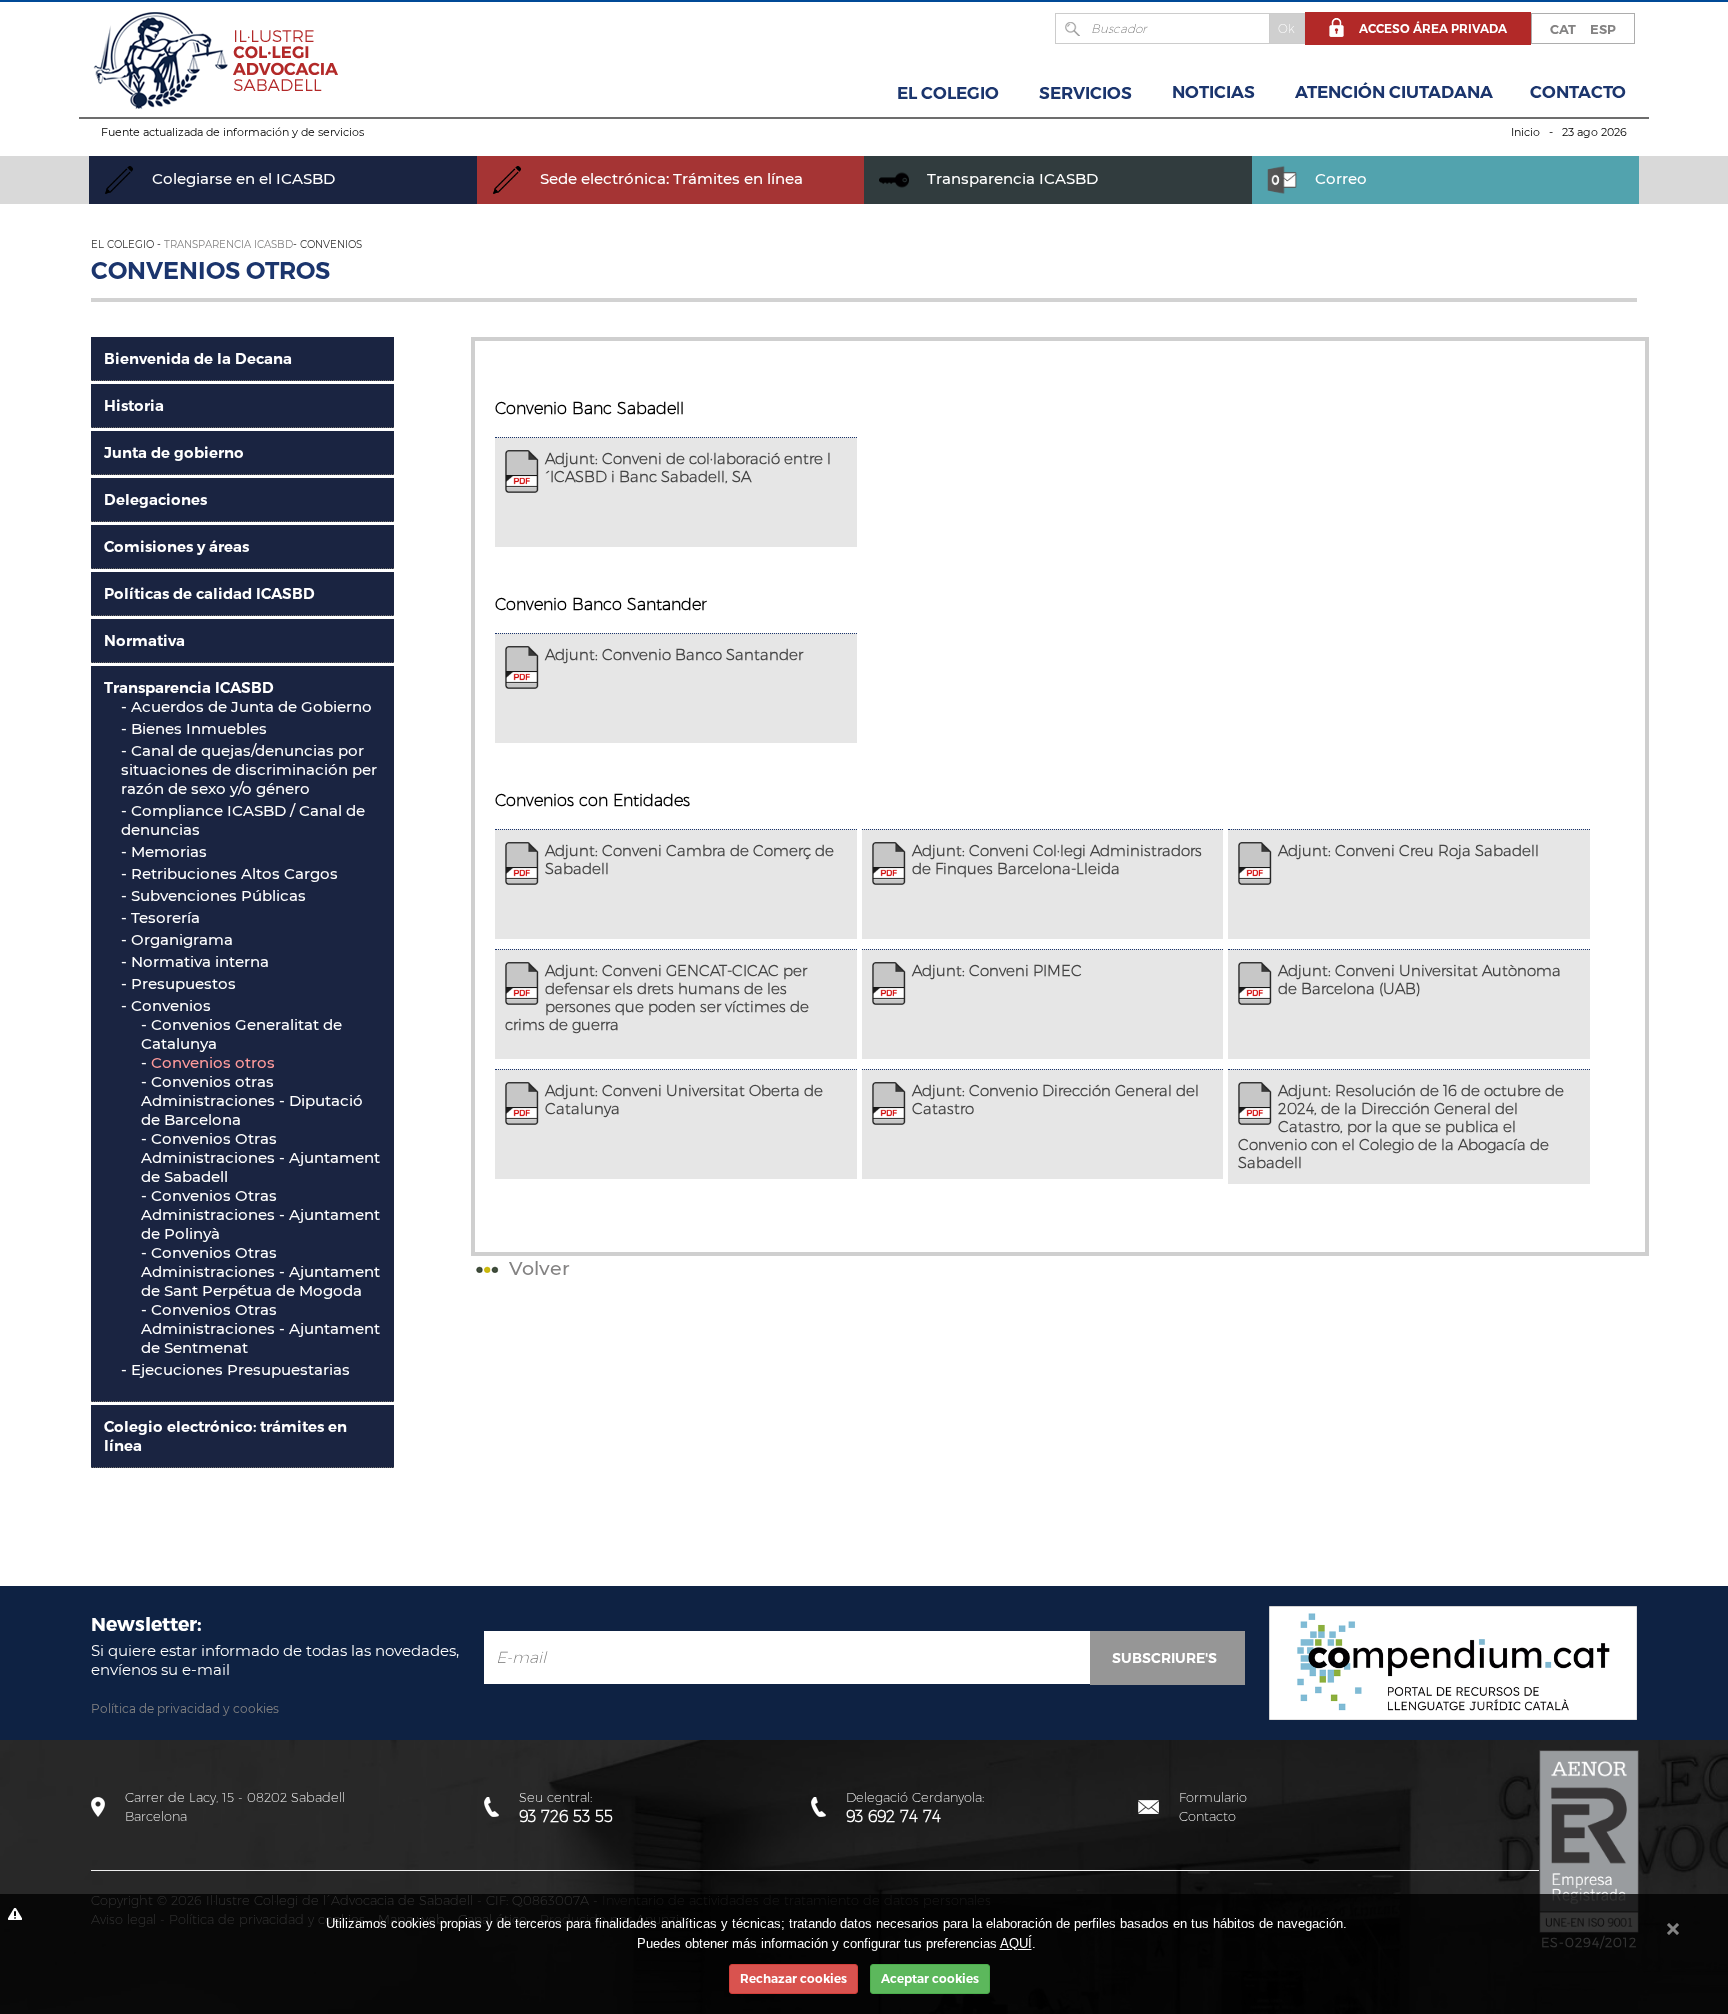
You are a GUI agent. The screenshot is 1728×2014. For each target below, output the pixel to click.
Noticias (1213, 92)
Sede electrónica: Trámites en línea (669, 178)
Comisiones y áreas (176, 546)
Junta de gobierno (174, 452)
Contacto (1578, 92)
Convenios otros (213, 1062)
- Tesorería (160, 917)
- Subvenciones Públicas (213, 895)
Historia (134, 405)
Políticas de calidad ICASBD (209, 593)
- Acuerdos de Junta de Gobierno (246, 706)
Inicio (1525, 132)
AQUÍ (1016, 1943)
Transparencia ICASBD (1010, 178)
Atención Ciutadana (1394, 92)
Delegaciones (155, 499)
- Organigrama (177, 939)
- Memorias (164, 851)
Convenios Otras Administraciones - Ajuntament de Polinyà (260, 1214)
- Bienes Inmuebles (194, 728)
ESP (1603, 29)
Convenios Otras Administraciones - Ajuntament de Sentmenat (260, 1328)
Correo (1339, 178)
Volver (537, 1268)
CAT (1563, 29)
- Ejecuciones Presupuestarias (235, 1369)
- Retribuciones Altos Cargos (229, 873)
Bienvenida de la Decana (198, 358)
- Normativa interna (195, 961)
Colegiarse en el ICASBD (241, 178)
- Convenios (166, 1005)
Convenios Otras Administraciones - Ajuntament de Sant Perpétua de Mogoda (260, 1271)
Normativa (144, 640)
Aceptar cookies (930, 1978)
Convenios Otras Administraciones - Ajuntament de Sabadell (260, 1157)
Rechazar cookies (793, 1978)
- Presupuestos (178, 983)
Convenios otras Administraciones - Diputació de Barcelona (252, 1100)
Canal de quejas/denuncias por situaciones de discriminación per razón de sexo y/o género (249, 769)
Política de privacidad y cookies (185, 1708)
